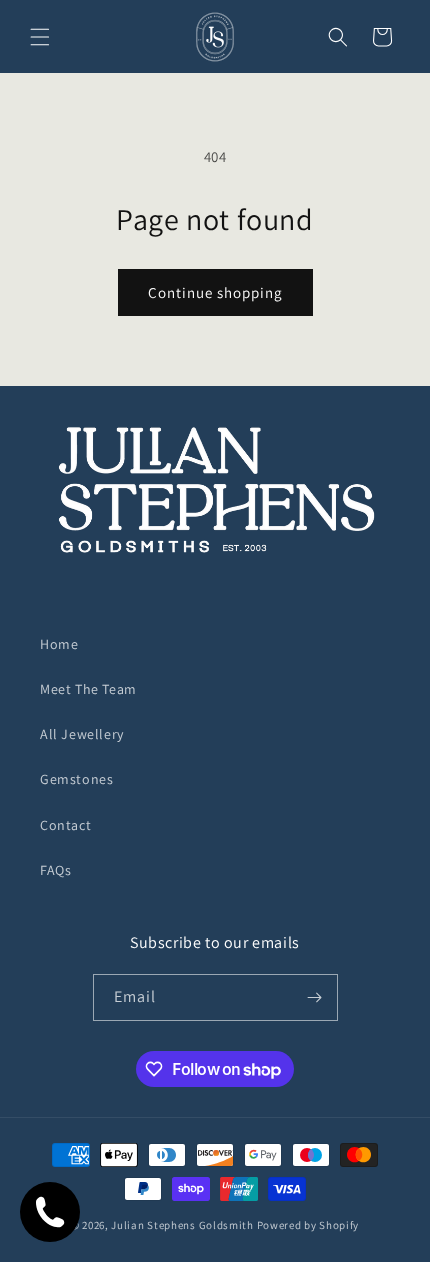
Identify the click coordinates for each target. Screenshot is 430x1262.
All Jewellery (82, 734)
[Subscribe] (315, 997)
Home (59, 644)
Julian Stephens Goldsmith (182, 1225)
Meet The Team (88, 689)
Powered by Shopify (308, 1225)
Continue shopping (215, 292)
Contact (65, 825)
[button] (40, 37)
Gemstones (76, 779)
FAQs (55, 870)
